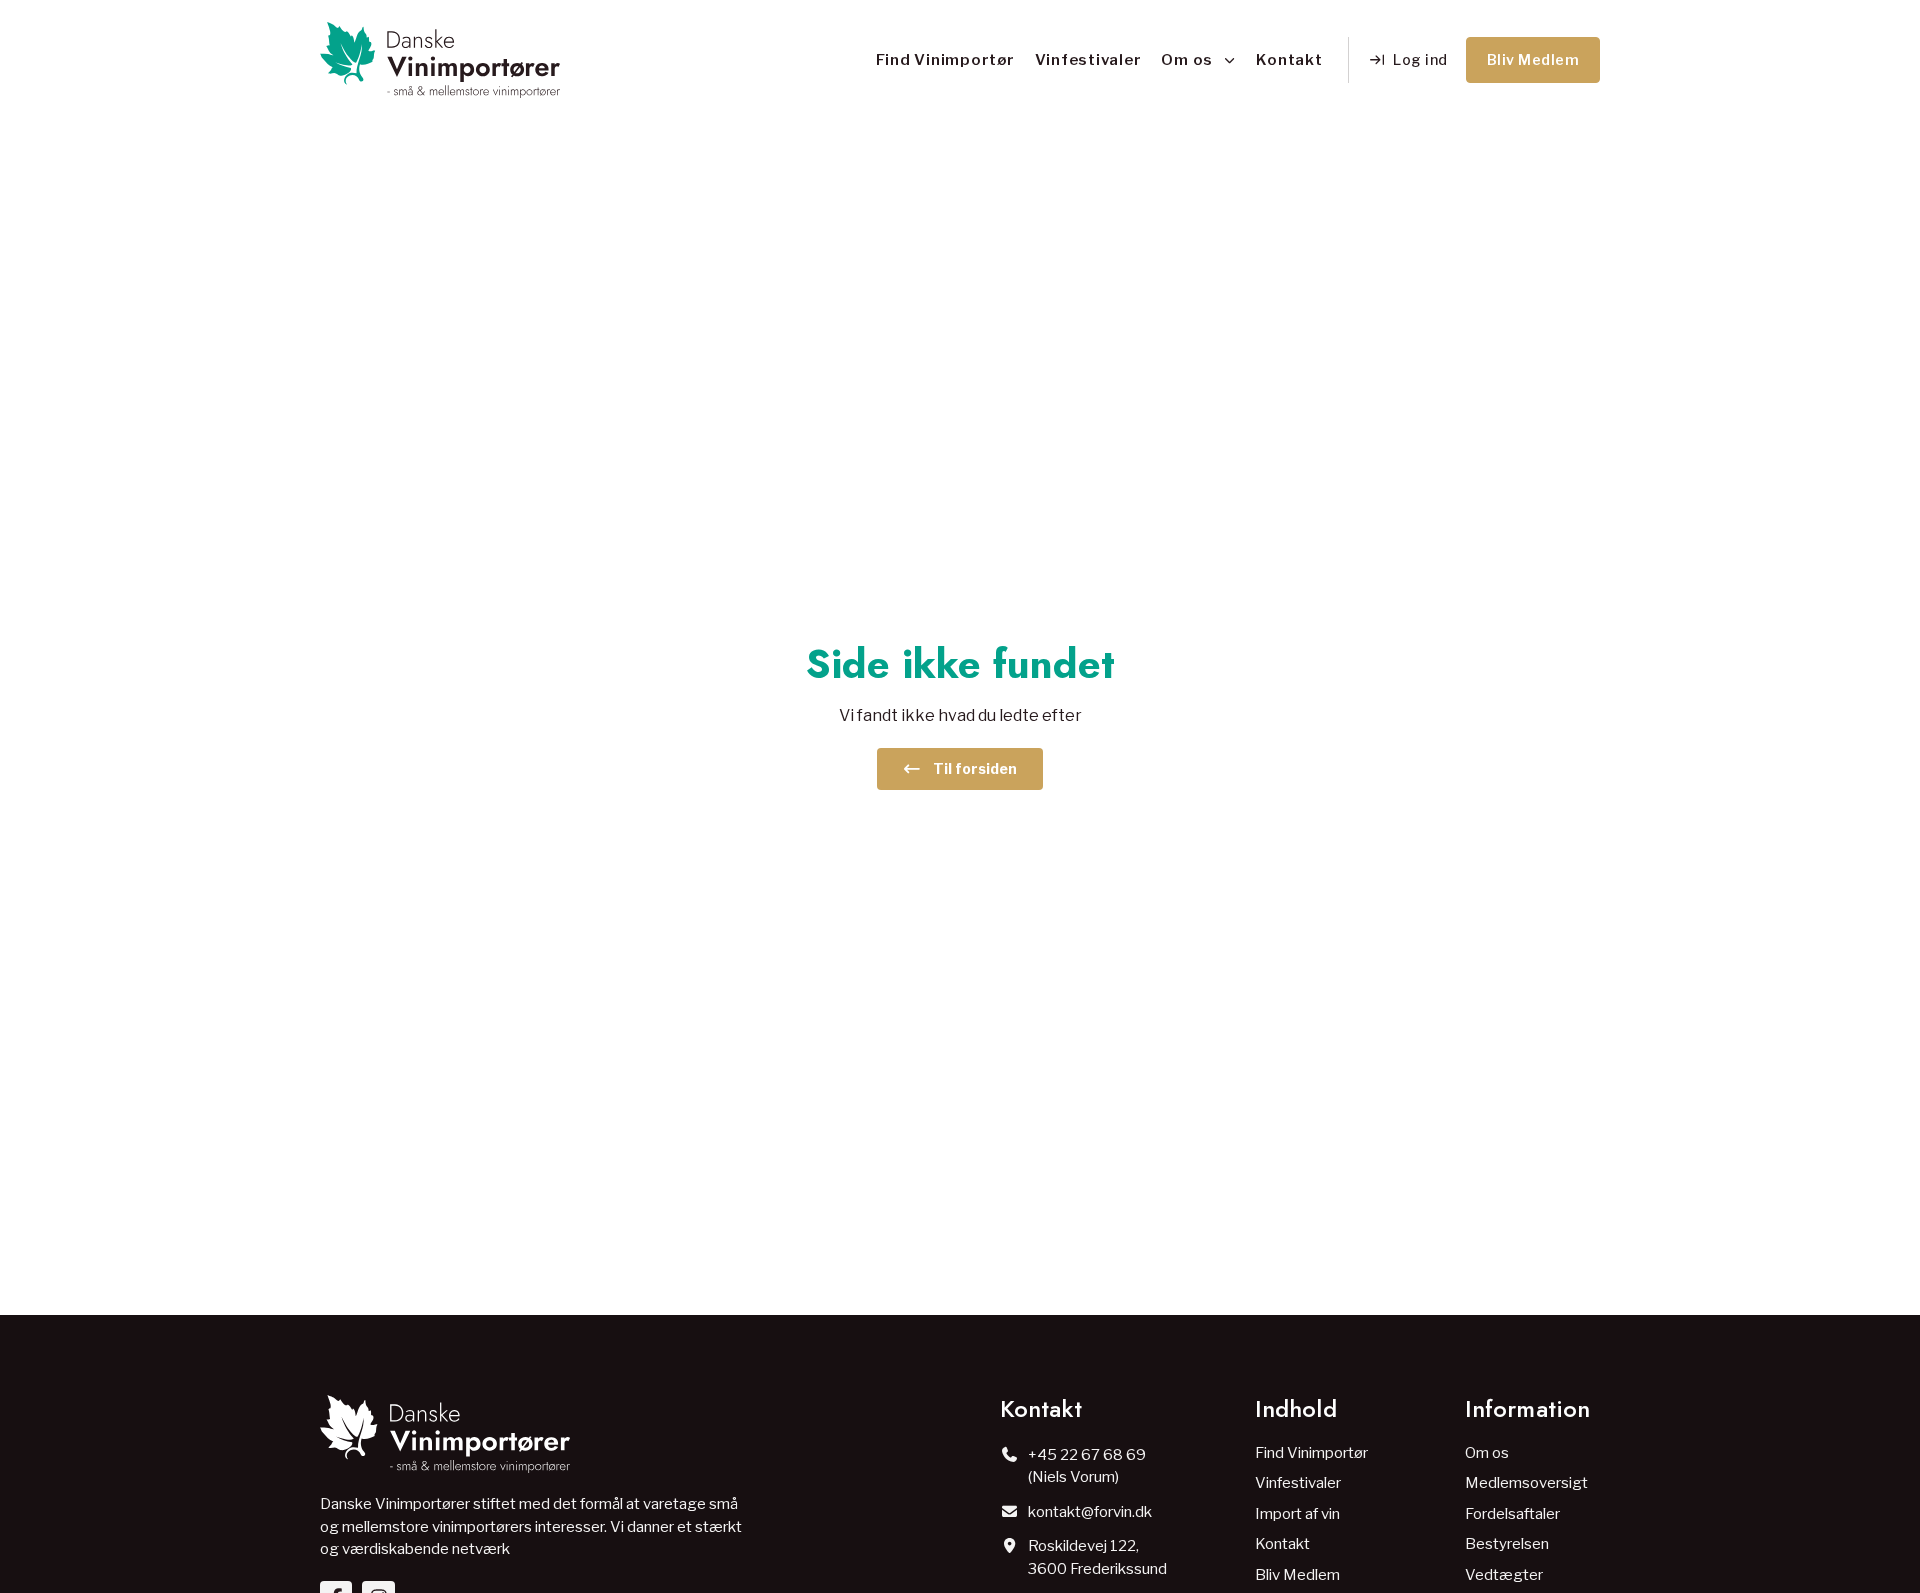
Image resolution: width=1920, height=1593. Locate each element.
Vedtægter (1504, 1575)
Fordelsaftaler (1512, 1514)
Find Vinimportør (945, 60)
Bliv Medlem (1297, 1575)
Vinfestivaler (1088, 60)
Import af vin (1297, 1514)
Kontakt (1289, 60)
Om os (1187, 60)
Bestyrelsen (1507, 1544)
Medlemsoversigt (1526, 1483)
